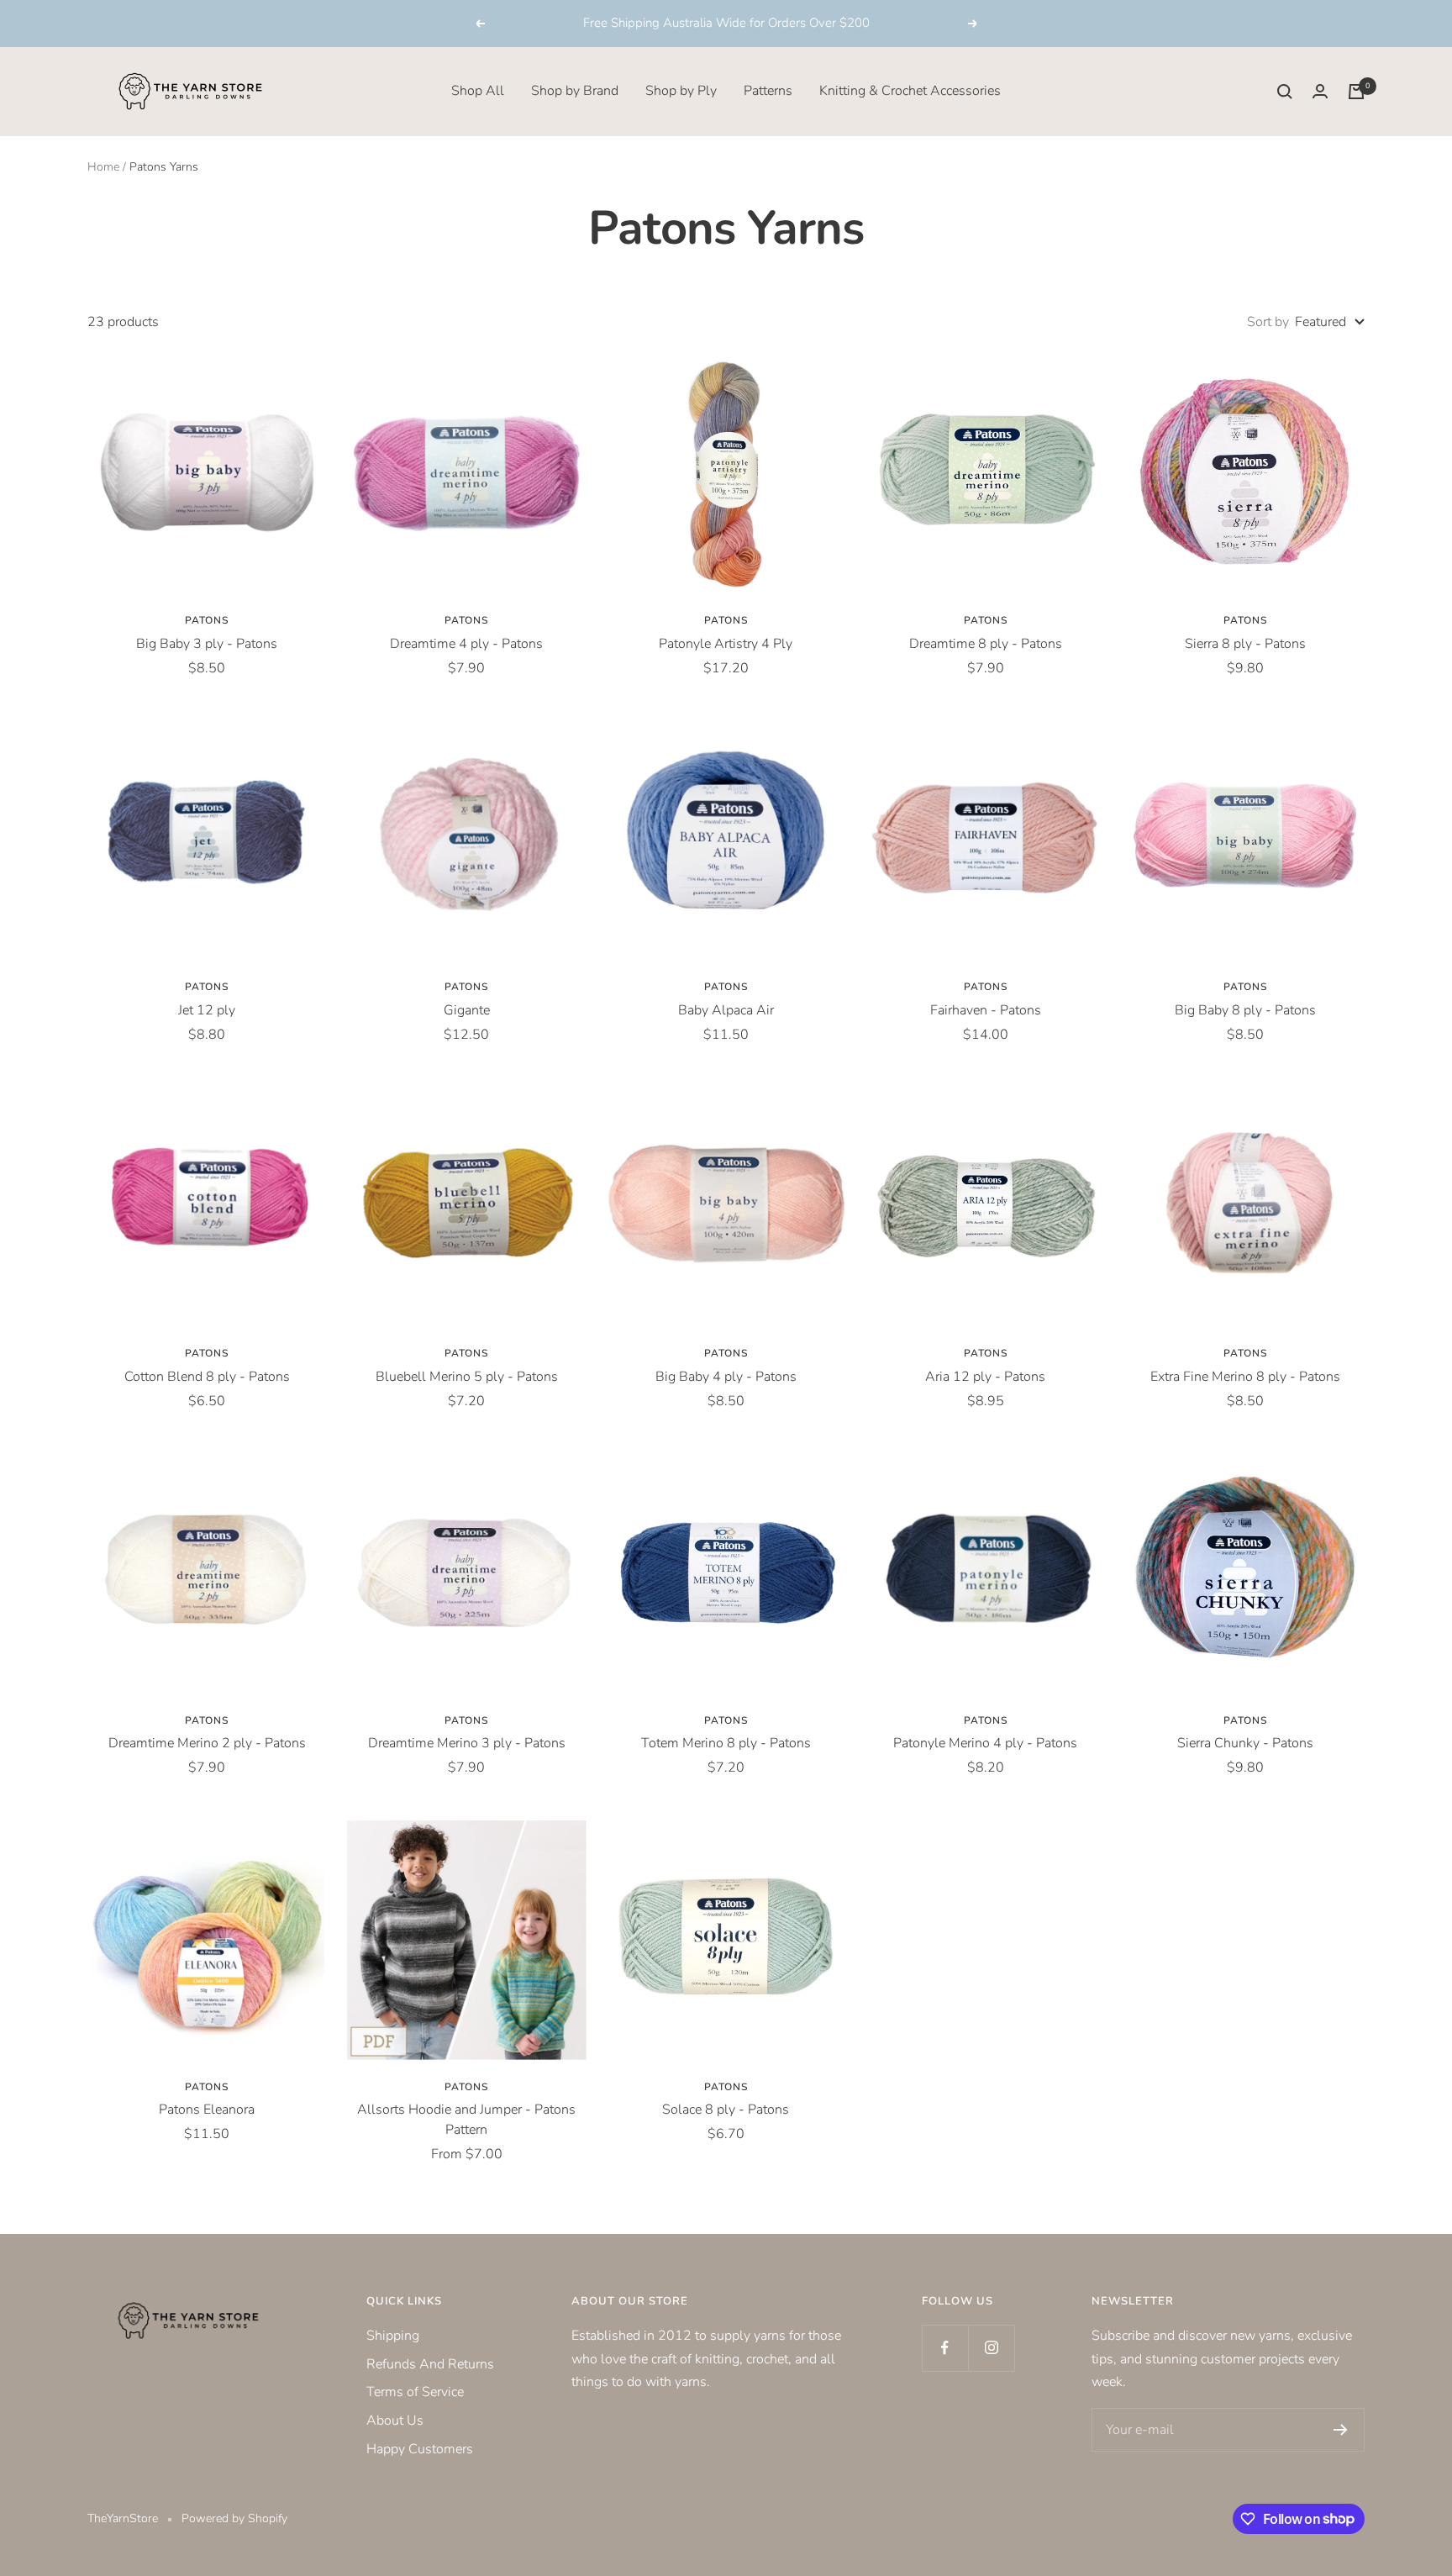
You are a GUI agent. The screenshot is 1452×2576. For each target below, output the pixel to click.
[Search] (1285, 92)
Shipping (393, 2336)
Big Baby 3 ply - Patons (207, 644)
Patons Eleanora (207, 2110)
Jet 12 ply (207, 1010)
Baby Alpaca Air (726, 1010)
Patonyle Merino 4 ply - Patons (985, 1743)
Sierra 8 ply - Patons (1245, 644)
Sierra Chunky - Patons (1245, 1743)
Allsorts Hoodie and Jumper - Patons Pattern (466, 2120)
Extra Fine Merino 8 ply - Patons (1245, 1377)
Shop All (478, 91)
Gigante (467, 1010)
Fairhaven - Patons (986, 1010)
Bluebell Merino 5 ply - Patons (467, 1377)
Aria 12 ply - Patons (985, 1377)
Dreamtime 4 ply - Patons (466, 644)
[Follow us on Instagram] (991, 2348)
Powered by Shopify (234, 2518)
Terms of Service (415, 2392)
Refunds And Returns (430, 2364)
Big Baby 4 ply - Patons (726, 1377)
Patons (207, 620)
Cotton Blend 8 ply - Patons (207, 1377)
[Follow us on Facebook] (945, 2348)
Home (103, 167)
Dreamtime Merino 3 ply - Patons (467, 1743)
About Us (395, 2421)
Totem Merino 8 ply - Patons (726, 1743)
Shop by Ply (681, 91)
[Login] (1320, 91)
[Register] (1341, 2430)
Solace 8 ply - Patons (726, 2110)
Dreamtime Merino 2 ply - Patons (207, 1743)
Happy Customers (420, 2449)
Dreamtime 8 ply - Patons (986, 644)
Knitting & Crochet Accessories (910, 91)
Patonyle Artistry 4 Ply (726, 644)
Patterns (768, 91)
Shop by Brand (575, 91)
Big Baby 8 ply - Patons (1245, 1010)
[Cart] (1356, 92)
